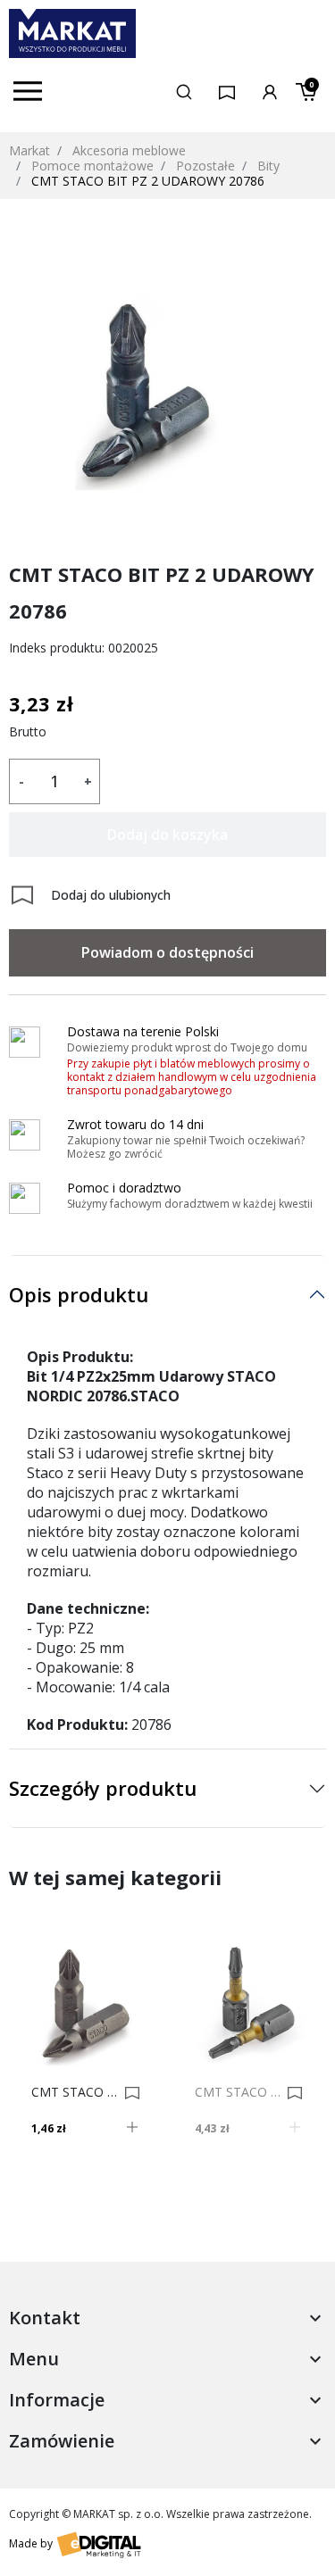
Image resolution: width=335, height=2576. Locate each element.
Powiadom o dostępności (167, 952)
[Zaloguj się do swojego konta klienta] (270, 91)
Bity (268, 166)
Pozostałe (205, 166)
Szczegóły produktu (103, 1788)
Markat (29, 150)
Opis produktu (79, 1294)
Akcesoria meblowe (129, 150)
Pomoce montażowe (92, 166)
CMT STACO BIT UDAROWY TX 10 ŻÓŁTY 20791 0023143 (239, 2092)
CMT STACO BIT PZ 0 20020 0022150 (75, 2092)
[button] (184, 91)
